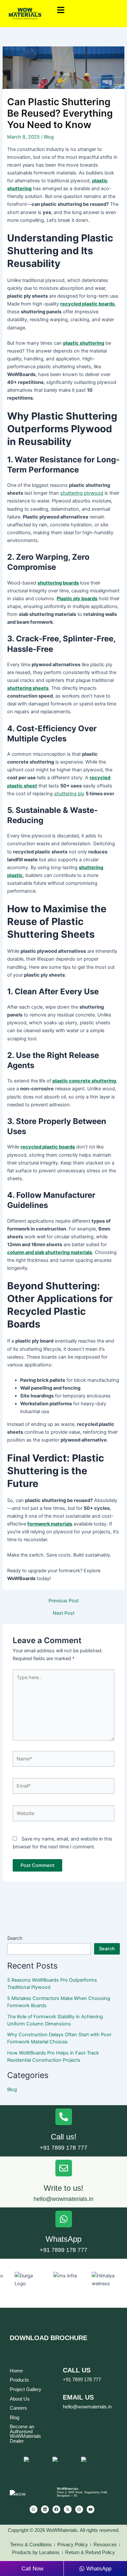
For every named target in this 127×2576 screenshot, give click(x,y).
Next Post (64, 1613)
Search (15, 1938)
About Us (20, 2399)
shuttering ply (69, 794)
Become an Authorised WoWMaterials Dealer (25, 2434)
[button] (89, 10)
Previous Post (64, 1601)
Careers (18, 2408)
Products (19, 2380)
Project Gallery (26, 2389)
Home (16, 2371)
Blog (49, 137)
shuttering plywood (82, 493)
